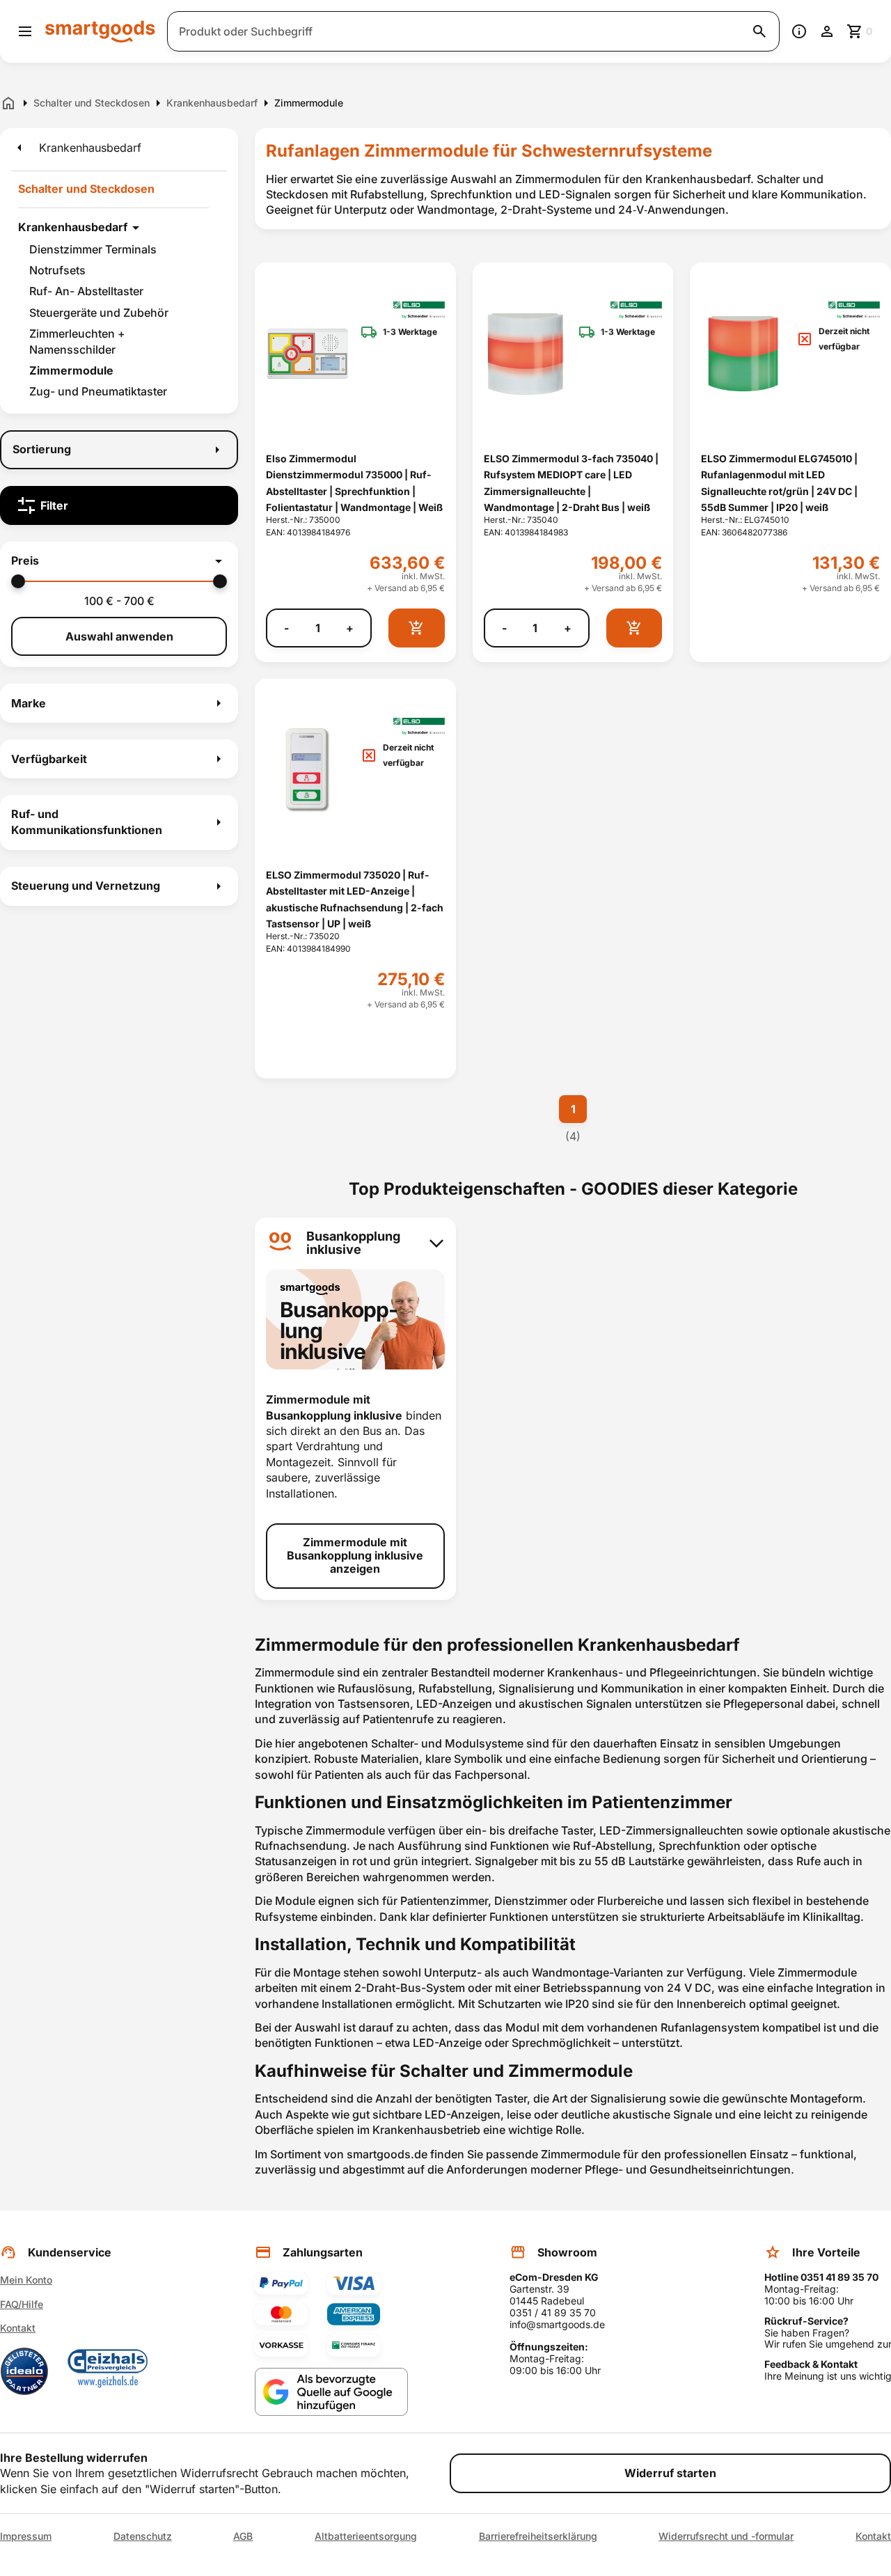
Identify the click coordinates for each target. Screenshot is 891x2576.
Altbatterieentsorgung (366, 2536)
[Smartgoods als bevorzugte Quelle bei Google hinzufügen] (331, 2392)
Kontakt (18, 2328)
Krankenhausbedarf (73, 227)
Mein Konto (26, 2280)
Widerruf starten (670, 2473)
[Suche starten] (759, 31)
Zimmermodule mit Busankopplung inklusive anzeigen (355, 1555)
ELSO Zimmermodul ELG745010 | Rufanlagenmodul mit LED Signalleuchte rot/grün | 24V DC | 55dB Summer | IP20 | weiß (779, 483)
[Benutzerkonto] (827, 31)
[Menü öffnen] (25, 31)
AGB (243, 2536)
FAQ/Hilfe (22, 2304)
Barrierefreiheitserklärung (538, 2536)
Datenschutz (143, 2536)
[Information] (799, 31)
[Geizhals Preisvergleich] (108, 2371)
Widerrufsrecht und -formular (726, 2536)
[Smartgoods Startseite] (100, 31)
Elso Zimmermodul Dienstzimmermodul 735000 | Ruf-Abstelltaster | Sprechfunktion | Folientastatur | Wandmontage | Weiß (354, 483)
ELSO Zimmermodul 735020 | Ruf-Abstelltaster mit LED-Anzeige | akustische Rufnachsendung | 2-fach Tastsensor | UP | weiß (355, 899)
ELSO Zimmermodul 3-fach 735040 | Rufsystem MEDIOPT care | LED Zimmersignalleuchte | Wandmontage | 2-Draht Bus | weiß (571, 483)
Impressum (26, 2536)
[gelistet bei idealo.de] (24, 2371)
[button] (119, 561)
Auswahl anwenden (119, 636)
